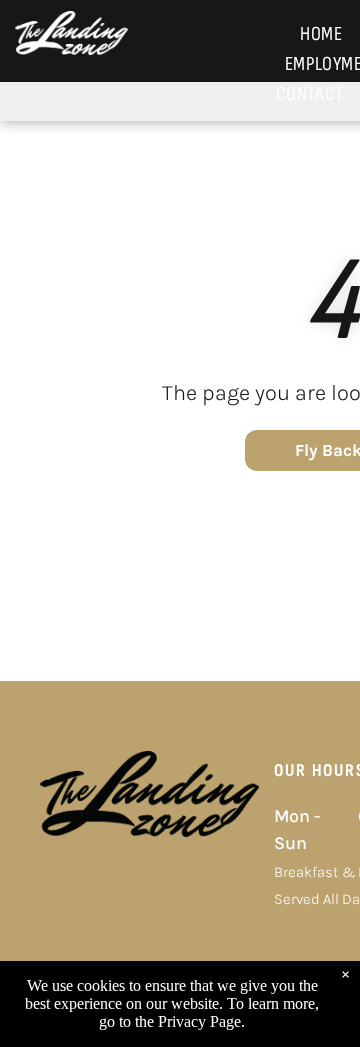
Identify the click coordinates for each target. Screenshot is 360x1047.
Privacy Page (199, 1021)
